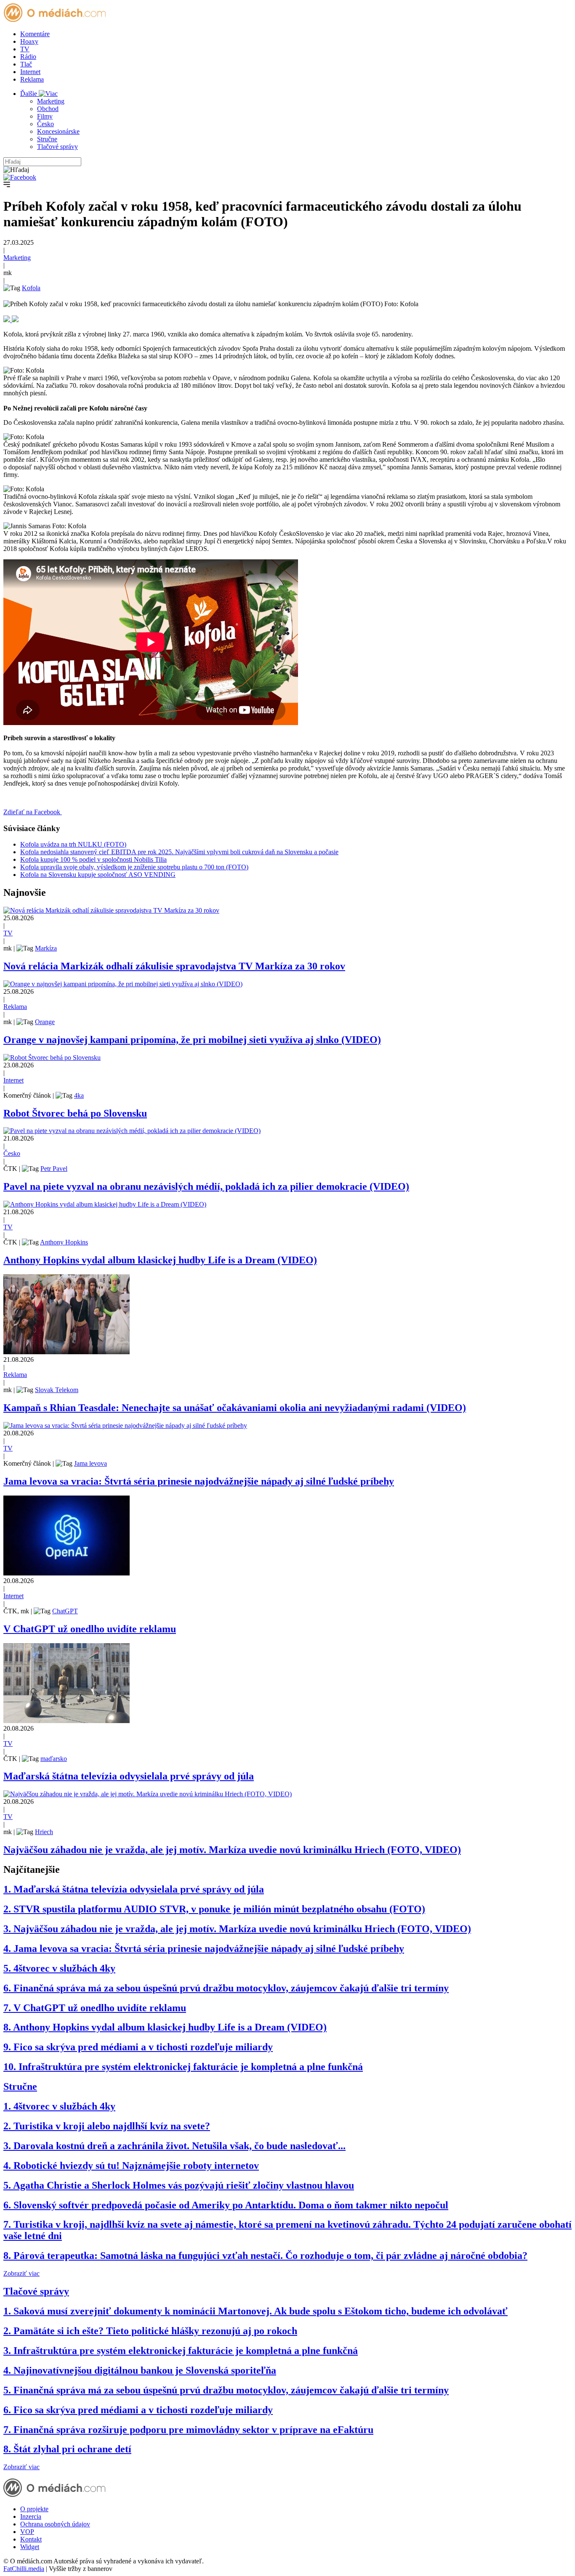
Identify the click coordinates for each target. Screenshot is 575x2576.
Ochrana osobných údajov (55, 2524)
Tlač (26, 64)
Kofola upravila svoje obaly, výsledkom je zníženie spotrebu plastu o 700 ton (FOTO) (134, 867)
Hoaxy (29, 41)
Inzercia (31, 2516)
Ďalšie (29, 94)
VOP (27, 2532)
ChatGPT (65, 1611)
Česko (45, 124)
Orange (45, 1022)
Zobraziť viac (21, 2273)
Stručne (47, 139)
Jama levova (91, 1463)
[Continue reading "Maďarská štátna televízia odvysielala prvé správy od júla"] (67, 1721)
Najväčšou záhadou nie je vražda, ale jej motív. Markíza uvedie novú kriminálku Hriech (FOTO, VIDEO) (232, 1850)
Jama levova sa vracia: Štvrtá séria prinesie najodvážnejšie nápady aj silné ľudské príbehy (199, 1481)
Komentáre (35, 34)
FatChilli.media (24, 2569)
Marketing (51, 101)
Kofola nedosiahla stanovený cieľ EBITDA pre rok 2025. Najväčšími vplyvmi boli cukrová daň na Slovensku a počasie (179, 852)
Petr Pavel (54, 1169)
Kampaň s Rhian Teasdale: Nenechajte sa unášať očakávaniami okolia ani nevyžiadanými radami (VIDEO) (235, 1408)
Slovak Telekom (57, 1390)
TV (25, 49)
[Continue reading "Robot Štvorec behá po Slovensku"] (52, 1058)
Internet (30, 72)
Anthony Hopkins (64, 1242)
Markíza (46, 948)
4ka (79, 1095)
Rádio (28, 57)
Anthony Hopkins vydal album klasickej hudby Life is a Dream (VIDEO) (160, 1260)
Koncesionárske (58, 131)
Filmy (45, 116)
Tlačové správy (57, 147)
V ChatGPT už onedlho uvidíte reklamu (90, 1629)
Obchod (48, 109)
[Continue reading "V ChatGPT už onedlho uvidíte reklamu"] (67, 1573)
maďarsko (54, 1759)
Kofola (31, 288)
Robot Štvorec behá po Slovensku (75, 1113)
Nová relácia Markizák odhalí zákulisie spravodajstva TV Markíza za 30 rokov (174, 966)
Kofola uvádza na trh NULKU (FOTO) (73, 844)
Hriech (44, 1832)
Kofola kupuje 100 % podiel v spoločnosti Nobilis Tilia (93, 859)
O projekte (34, 2509)
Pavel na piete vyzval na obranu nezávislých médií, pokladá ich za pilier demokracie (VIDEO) (206, 1186)
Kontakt (31, 2539)
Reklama (32, 79)
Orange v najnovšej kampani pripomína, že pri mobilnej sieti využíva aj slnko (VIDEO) (192, 1040)
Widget (30, 2547)
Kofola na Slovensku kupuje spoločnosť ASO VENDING (98, 875)
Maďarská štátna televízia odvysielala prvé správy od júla (129, 1776)
